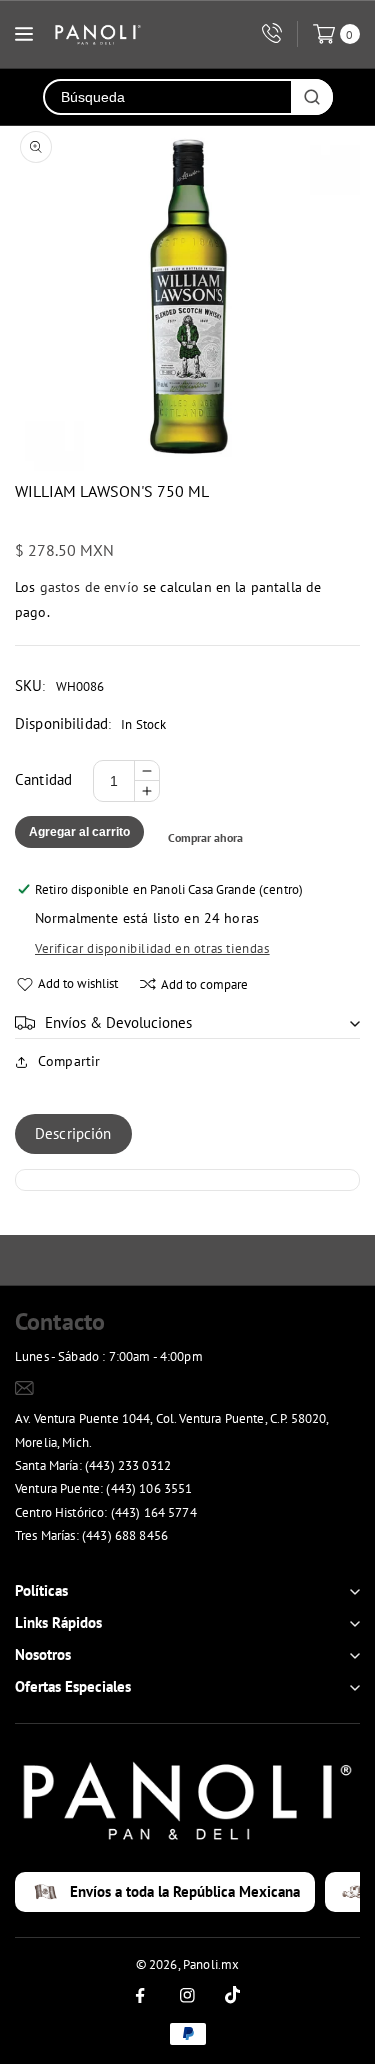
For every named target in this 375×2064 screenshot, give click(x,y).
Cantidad (43, 779)
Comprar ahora (205, 837)
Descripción (73, 1133)
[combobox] (168, 97)
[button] (187, 1023)
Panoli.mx (211, 1964)
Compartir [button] (69, 1061)
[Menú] (24, 34)
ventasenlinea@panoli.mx (113, 1387)
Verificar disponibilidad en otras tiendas (152, 948)
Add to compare (204, 984)
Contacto (60, 1321)
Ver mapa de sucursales (90, 1561)
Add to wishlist (78, 983)
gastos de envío (89, 587)
